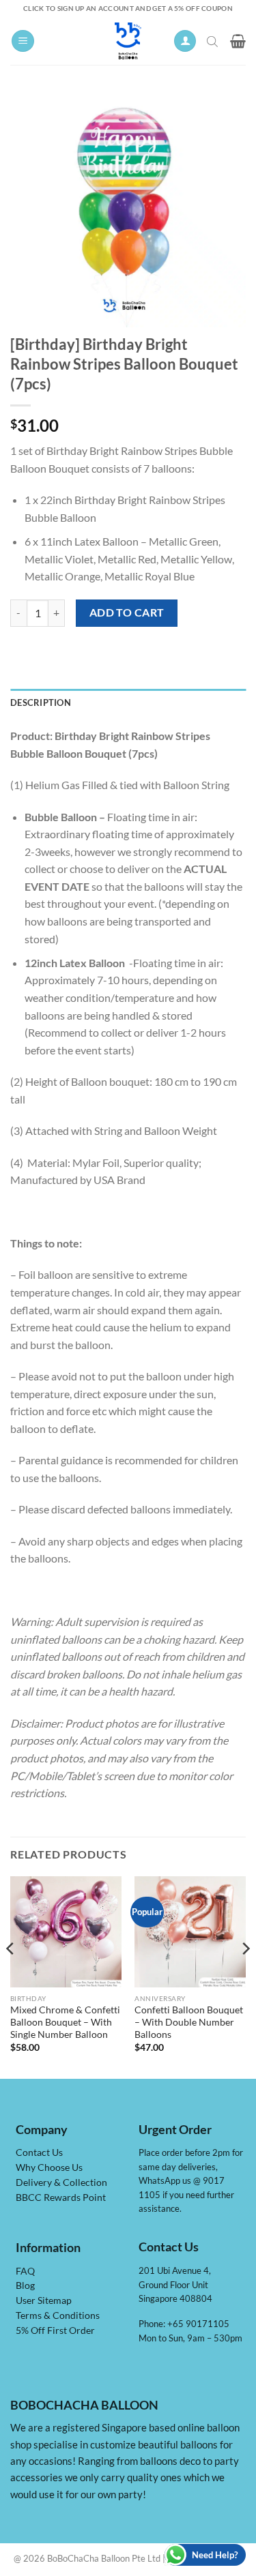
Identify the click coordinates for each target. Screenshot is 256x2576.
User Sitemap (44, 2300)
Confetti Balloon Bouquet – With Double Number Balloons (189, 2022)
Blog (25, 2285)
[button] (23, 41)
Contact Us (39, 2152)
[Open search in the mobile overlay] (214, 41)
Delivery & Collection (61, 2182)
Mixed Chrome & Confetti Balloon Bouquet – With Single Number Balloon (65, 2022)
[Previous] (11, 1976)
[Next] (245, 1976)
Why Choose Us (49, 2167)
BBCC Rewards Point (61, 2197)
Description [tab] (41, 702)
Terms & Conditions (58, 2315)
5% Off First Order (55, 2330)
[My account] (185, 41)
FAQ (25, 2271)
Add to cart (127, 612)
